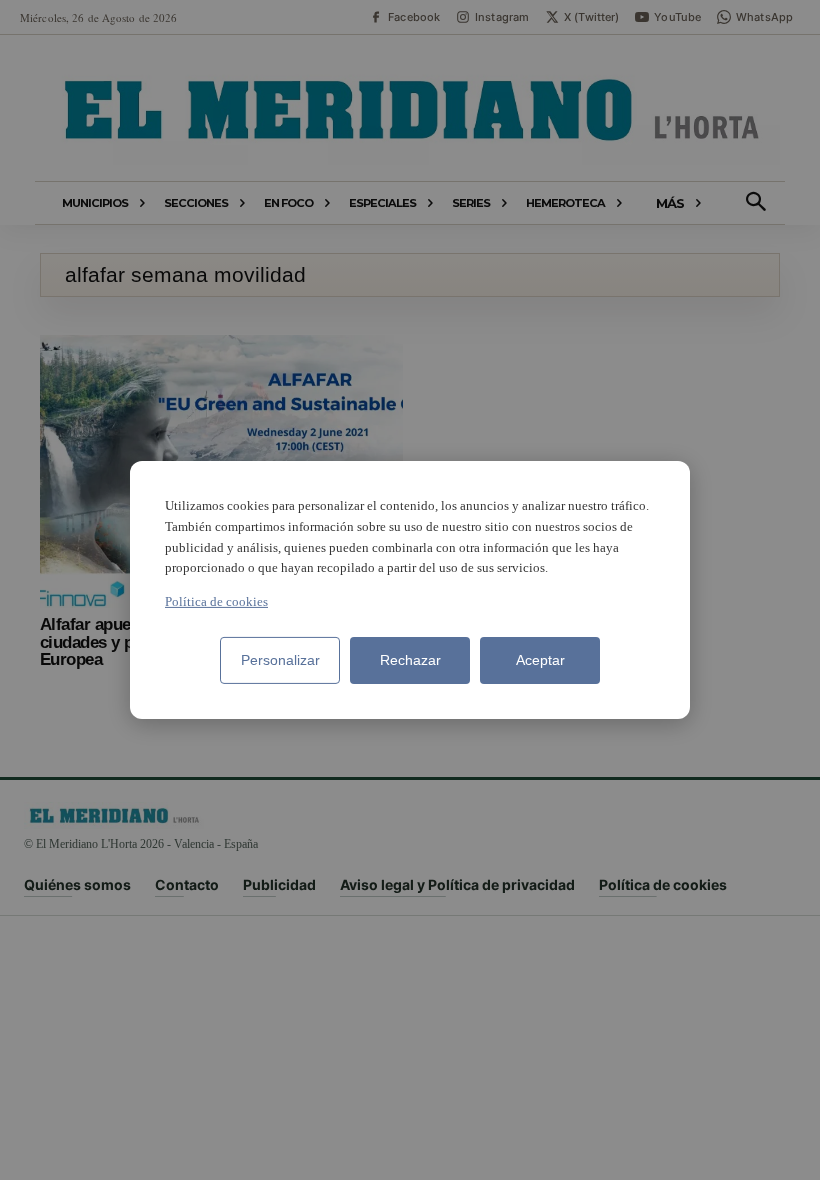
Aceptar (540, 660)
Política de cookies (216, 601)
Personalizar (280, 660)
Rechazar (410, 660)
